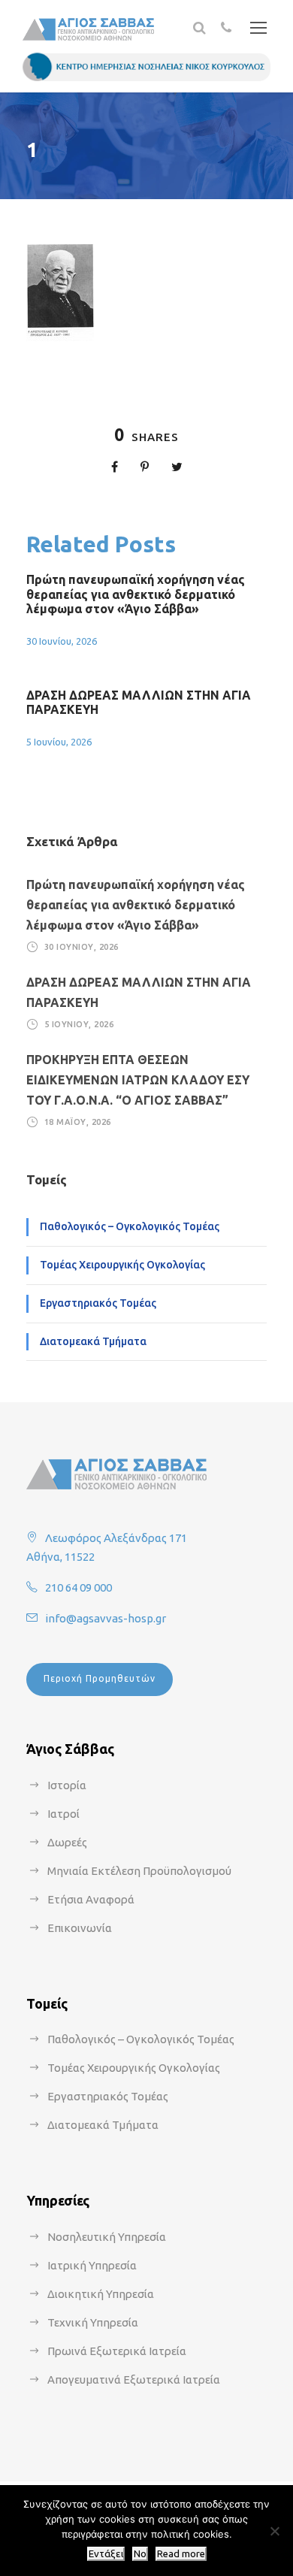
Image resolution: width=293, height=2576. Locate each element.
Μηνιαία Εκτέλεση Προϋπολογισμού (139, 1871)
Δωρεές (67, 1842)
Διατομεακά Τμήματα (93, 1341)
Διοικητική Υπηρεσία (101, 2294)
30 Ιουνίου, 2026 (62, 641)
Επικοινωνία (80, 1928)
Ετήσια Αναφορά (91, 1899)
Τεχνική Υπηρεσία (93, 2322)
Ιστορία (67, 1785)
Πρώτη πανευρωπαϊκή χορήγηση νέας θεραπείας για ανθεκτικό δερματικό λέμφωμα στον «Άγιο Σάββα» (136, 594)
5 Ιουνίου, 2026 (59, 742)
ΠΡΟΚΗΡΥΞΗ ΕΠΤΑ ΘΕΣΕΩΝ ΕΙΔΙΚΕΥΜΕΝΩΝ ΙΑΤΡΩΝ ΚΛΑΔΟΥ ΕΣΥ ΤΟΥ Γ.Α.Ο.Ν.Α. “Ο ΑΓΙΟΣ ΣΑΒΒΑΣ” (138, 1080)
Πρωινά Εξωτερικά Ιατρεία (117, 2351)
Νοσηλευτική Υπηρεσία (107, 2237)
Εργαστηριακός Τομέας (98, 1303)
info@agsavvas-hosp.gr (106, 1618)
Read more (181, 2554)
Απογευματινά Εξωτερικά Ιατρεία (134, 2379)
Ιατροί (63, 1814)
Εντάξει (106, 2554)
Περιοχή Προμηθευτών (100, 1678)
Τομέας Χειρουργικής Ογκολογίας (122, 1265)
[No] (274, 2531)
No (140, 2554)
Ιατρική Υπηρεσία (92, 2265)
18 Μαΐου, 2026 (78, 1122)
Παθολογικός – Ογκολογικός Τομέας (130, 1226)
